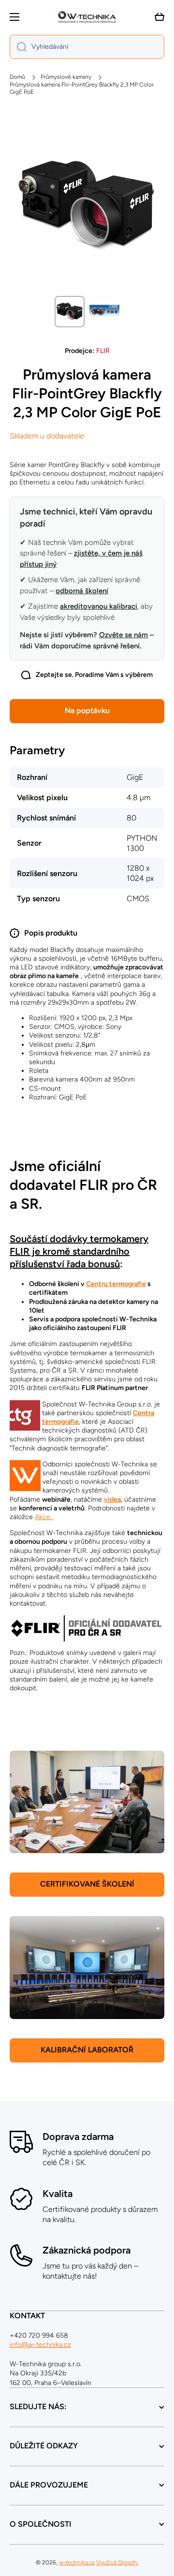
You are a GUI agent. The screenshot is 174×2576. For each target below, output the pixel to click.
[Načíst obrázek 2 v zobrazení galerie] (104, 311)
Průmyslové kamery (66, 77)
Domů (17, 77)
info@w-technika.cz (40, 2345)
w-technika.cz (77, 2562)
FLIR (103, 351)
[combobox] (87, 47)
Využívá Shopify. (117, 2562)
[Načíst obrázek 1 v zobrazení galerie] (70, 312)
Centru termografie (116, 1284)
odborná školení (82, 591)
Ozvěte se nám (123, 635)
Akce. (44, 1517)
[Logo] (87, 17)
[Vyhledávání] (18, 47)
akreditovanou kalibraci (99, 606)
